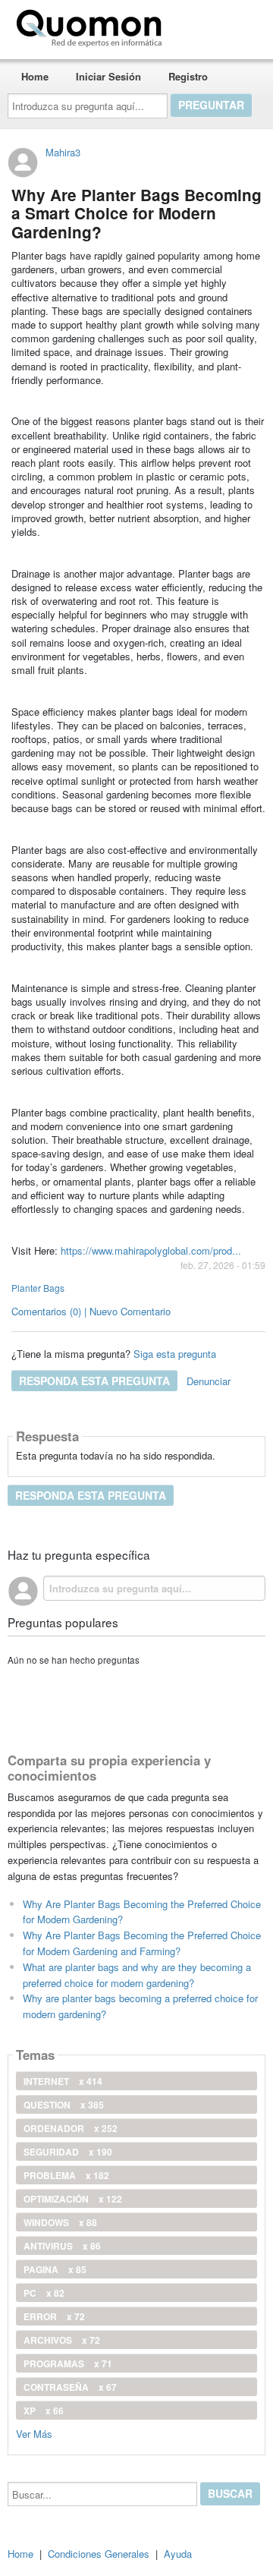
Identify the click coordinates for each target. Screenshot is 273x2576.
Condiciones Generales (99, 2554)
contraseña (70, 2387)
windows (60, 2222)
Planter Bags (38, 1288)
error (54, 2316)
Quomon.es (216, 25)
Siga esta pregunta (175, 1354)
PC (44, 2293)
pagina (55, 2269)
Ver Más (34, 2433)
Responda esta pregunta (94, 1381)
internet (63, 2081)
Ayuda (178, 2554)
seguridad (68, 2152)
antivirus (62, 2246)
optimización (73, 2199)
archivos (62, 2340)
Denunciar (209, 1381)
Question (64, 2105)
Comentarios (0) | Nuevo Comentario (91, 1311)
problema (66, 2175)
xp (44, 2411)
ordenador (71, 2128)
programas (68, 2363)
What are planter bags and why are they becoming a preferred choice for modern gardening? (137, 1975)
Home (35, 76)
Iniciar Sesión (108, 76)
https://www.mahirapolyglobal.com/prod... (151, 1250)
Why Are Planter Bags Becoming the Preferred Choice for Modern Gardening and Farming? (142, 1943)
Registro (188, 76)
